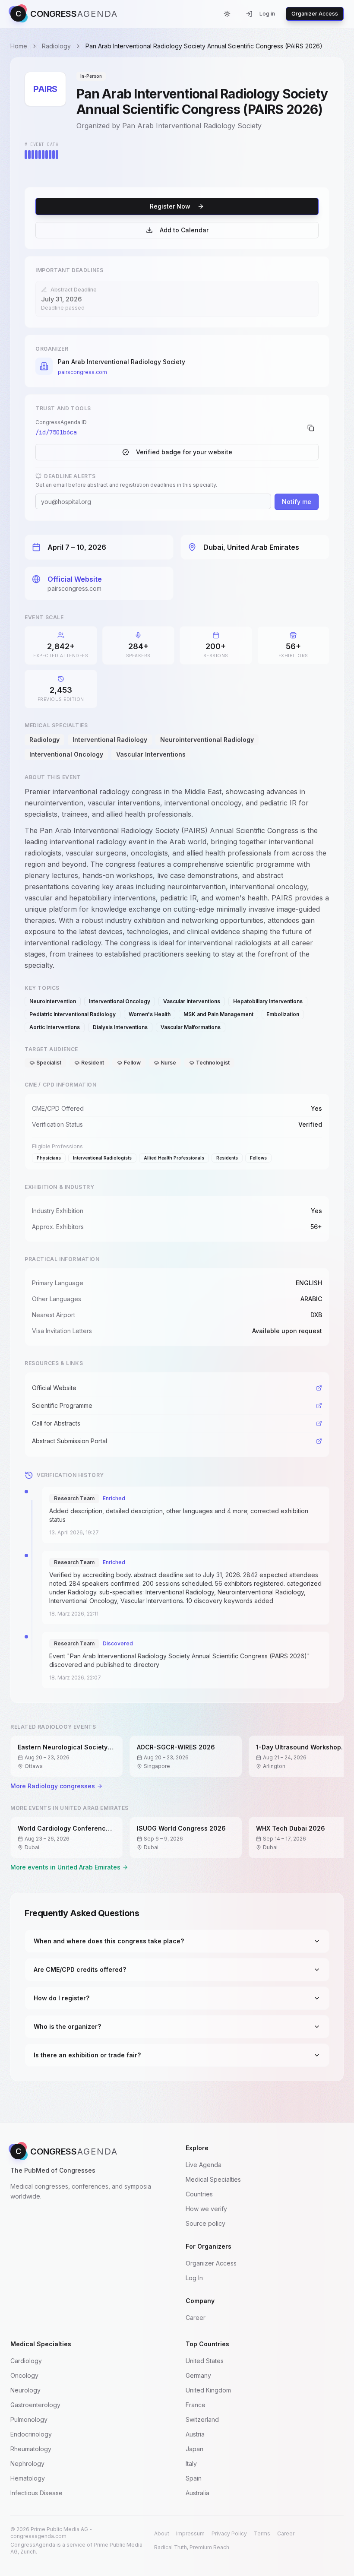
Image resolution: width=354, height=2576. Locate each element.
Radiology (56, 46)
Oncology (24, 2375)
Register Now (170, 206)
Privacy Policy (229, 2533)
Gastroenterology (35, 2405)
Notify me (297, 502)
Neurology (25, 2390)
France (196, 2405)
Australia (198, 2493)
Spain (194, 2478)
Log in (267, 14)
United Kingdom (208, 2390)
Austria (195, 2434)
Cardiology (26, 2361)
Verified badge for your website (184, 452)
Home (19, 46)
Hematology (28, 2478)
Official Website (75, 579)
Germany (198, 2375)
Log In (194, 2278)
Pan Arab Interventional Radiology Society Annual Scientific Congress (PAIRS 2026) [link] (204, 46)
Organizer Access (315, 14)
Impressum (190, 2533)
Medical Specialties (213, 2179)
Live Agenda (204, 2165)
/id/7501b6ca (56, 432)
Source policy (205, 2223)
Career (196, 2318)
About (162, 2533)
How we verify (206, 2209)
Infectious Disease (36, 2493)
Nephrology (27, 2464)
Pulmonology (29, 2419)
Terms (262, 2533)
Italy (191, 2464)
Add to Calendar (184, 230)
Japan (194, 2449)
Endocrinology (31, 2434)
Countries (199, 2194)
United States (205, 2361)
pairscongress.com (82, 372)
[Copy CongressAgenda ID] (311, 428)
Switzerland (202, 2419)
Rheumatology (31, 2449)
